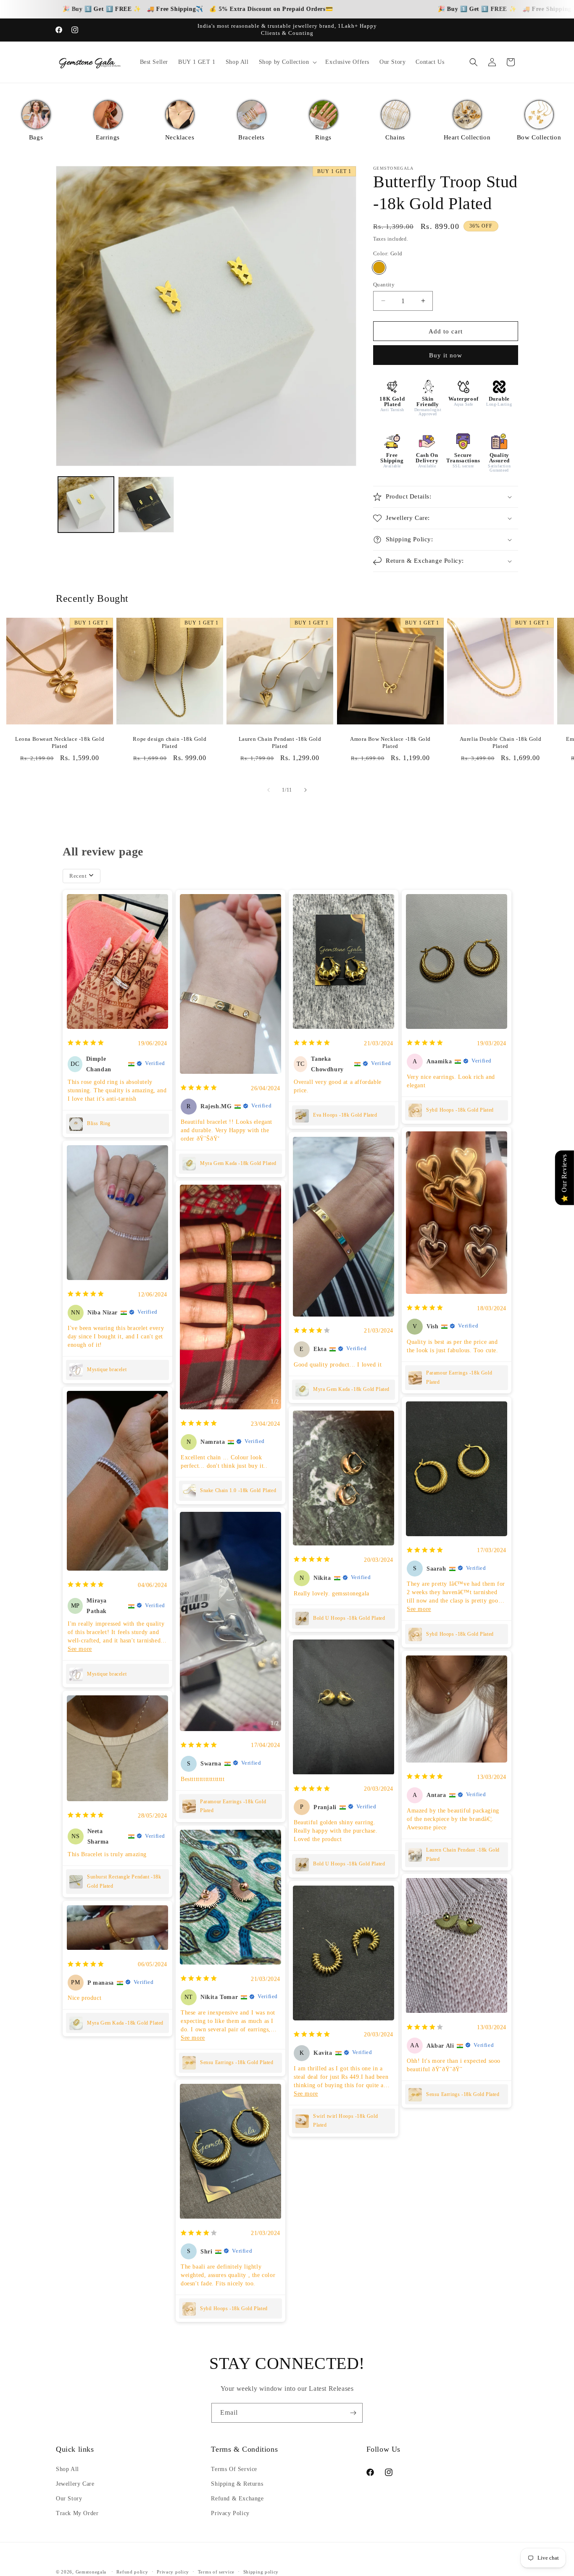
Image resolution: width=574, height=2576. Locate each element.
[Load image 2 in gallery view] (146, 505)
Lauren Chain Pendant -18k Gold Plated (280, 742)
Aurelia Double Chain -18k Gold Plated (500, 742)
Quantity (384, 284)
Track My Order (77, 2513)
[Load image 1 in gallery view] (86, 505)
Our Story (69, 2499)
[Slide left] (269, 790)
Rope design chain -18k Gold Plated (170, 742)
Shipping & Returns (237, 2484)
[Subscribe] (353, 2413)
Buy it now (446, 355)
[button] (287, 62)
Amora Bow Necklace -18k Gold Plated (390, 742)
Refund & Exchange (237, 2499)
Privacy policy (173, 2571)
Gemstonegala (91, 2572)
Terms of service (216, 2571)
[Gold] (379, 267)
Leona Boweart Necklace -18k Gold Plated (60, 742)
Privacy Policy (230, 2513)
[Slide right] (305, 790)
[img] (86, 1043)
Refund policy (132, 2571)
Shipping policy (261, 2571)
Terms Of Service (234, 2469)
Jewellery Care (75, 2484)
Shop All (67, 2469)
